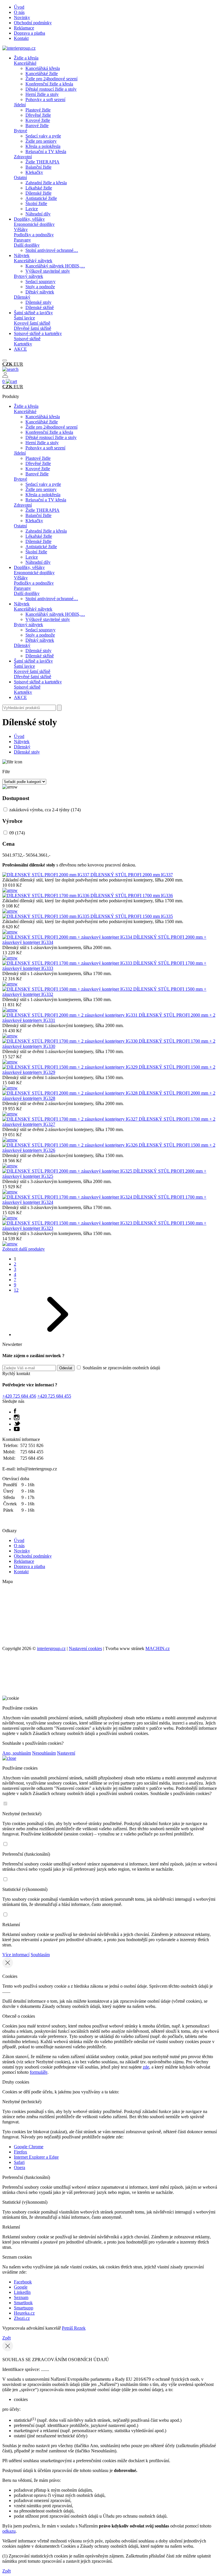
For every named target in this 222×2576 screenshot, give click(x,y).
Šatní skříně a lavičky (33, 313)
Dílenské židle (38, 193)
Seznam (21, 2297)
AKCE (20, 349)
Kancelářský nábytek (33, 261)
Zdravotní (23, 157)
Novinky (22, 17)
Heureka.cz (24, 2313)
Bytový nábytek (28, 276)
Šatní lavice (24, 318)
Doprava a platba (29, 33)
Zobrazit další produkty (24, 1249)
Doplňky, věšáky (29, 219)
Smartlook (23, 2303)
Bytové (21, 131)
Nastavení (66, 1753)
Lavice (32, 209)
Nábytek (22, 255)
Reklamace (24, 28)
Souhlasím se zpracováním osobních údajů (121, 1368)
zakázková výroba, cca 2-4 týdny (45, 810)
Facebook (23, 2282)
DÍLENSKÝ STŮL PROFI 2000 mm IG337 (132, 875)
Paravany (22, 240)
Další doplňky (27, 245)
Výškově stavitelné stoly (48, 271)
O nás (19, 12)
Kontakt (21, 38)
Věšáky (21, 229)
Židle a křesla (26, 58)
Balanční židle (38, 167)
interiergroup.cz (51, 1648)
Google (21, 2287)
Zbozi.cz (22, 2318)
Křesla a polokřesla (43, 146)
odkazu (9, 2531)
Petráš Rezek (74, 2328)
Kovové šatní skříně (32, 323)
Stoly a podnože (40, 287)
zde (146, 2067)
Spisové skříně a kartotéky (38, 333)
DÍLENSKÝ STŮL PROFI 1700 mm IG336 (132, 895)
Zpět (7, 2338)
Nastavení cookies (85, 1648)
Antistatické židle (41, 198)
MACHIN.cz (158, 1648)
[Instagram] (17, 1419)
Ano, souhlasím (17, 1753)
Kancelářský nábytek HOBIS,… (55, 266)
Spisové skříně (27, 339)
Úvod (19, 7)
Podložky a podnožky (34, 235)
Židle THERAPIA (42, 162)
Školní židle (36, 203)
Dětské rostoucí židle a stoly (51, 89)
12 (16, 1290)
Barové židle (37, 125)
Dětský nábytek (40, 292)
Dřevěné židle (38, 115)
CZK (8, 364)
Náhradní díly (38, 214)
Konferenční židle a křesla (49, 84)
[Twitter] (17, 1424)
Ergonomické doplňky (34, 224)
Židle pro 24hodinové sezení (51, 79)
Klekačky (34, 172)
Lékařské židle (39, 188)
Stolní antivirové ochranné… (52, 250)
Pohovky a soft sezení (45, 99)
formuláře (39, 2072)
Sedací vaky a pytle (43, 136)
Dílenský (22, 297)
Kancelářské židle (42, 74)
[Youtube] (17, 1430)
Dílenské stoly (38, 302)
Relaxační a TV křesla (46, 151)
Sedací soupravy (40, 281)
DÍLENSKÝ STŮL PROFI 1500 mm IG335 (132, 916)
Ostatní (20, 177)
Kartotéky (23, 344)
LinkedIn (22, 2292)
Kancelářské (25, 63)
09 (17, 833)
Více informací (16, 1955)
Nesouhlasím (44, 1753)
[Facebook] (15, 1412)
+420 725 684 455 (54, 1396)
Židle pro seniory (41, 141)
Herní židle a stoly (42, 94)
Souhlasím (40, 1955)
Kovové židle (38, 120)
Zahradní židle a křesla (46, 183)
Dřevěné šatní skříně (33, 328)
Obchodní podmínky (33, 23)
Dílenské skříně (40, 307)
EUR (18, 364)
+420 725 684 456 (19, 1396)
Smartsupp (24, 2308)
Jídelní (20, 105)
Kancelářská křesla (43, 68)
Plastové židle (38, 110)
